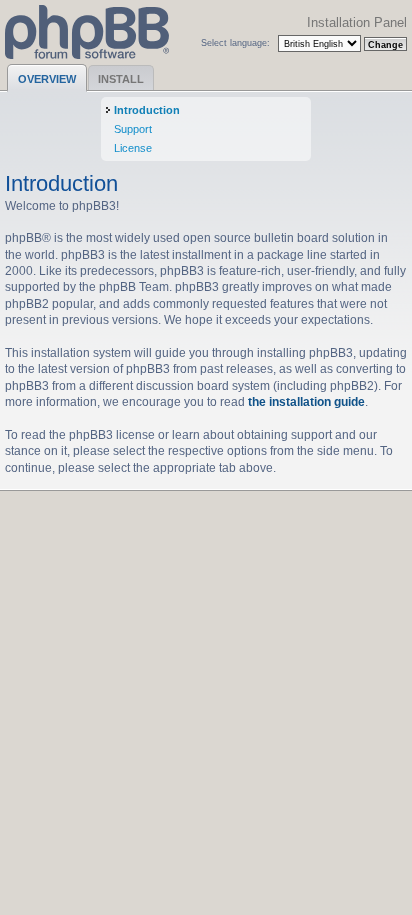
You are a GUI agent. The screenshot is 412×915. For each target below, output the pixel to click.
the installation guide (306, 401)
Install (121, 79)
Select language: (235, 42)
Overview (47, 79)
